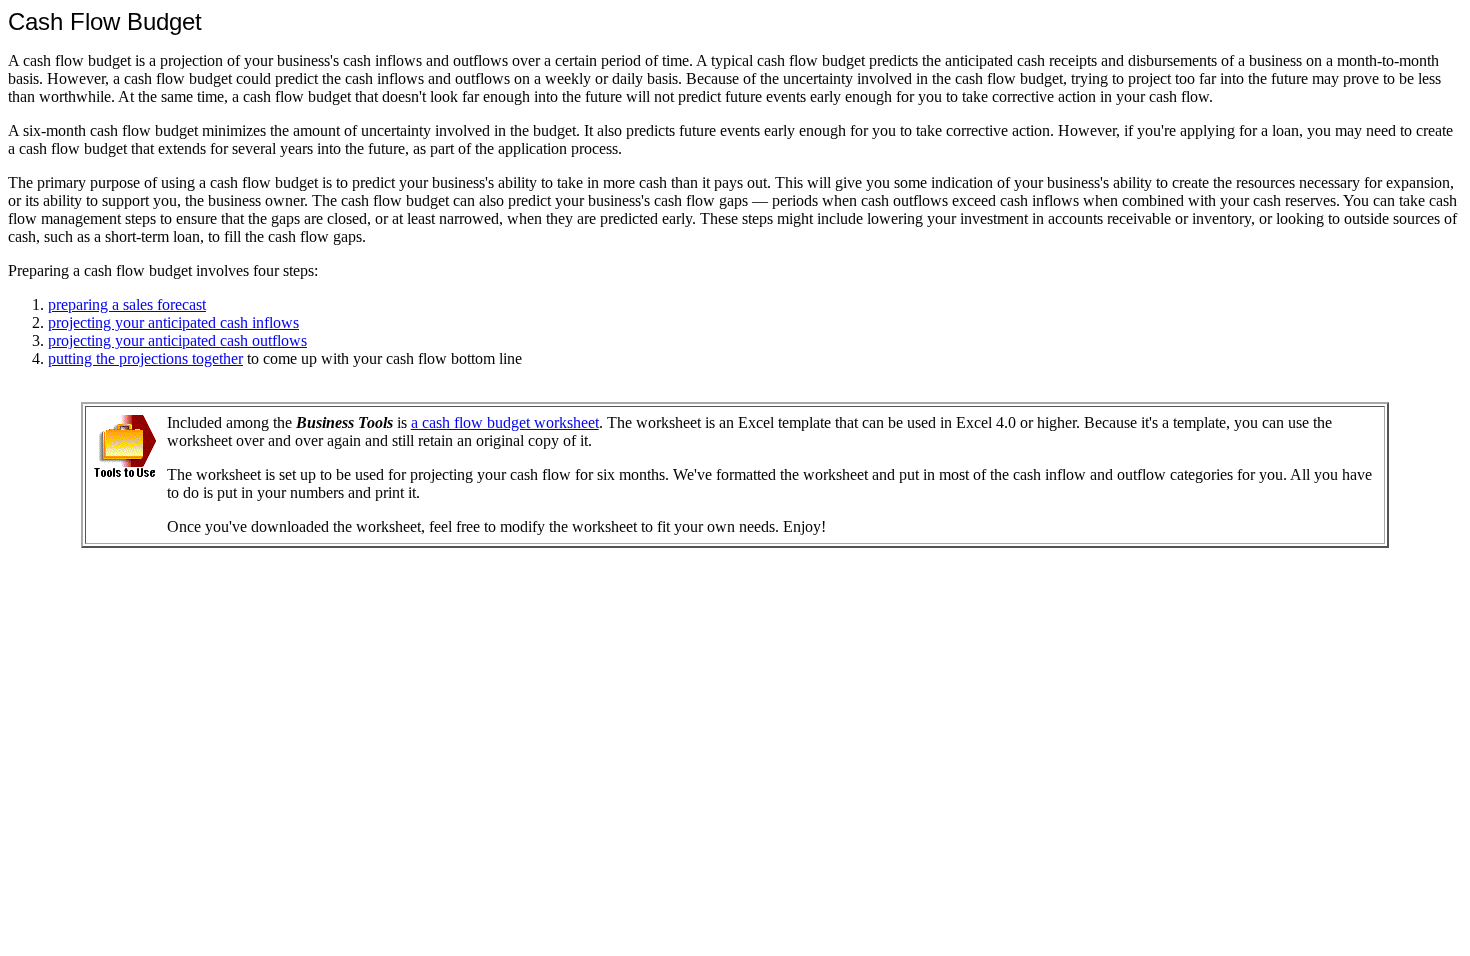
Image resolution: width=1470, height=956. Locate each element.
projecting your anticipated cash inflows (173, 322)
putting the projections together (145, 358)
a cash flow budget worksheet (505, 422)
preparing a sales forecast (127, 304)
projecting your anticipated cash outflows (177, 340)
